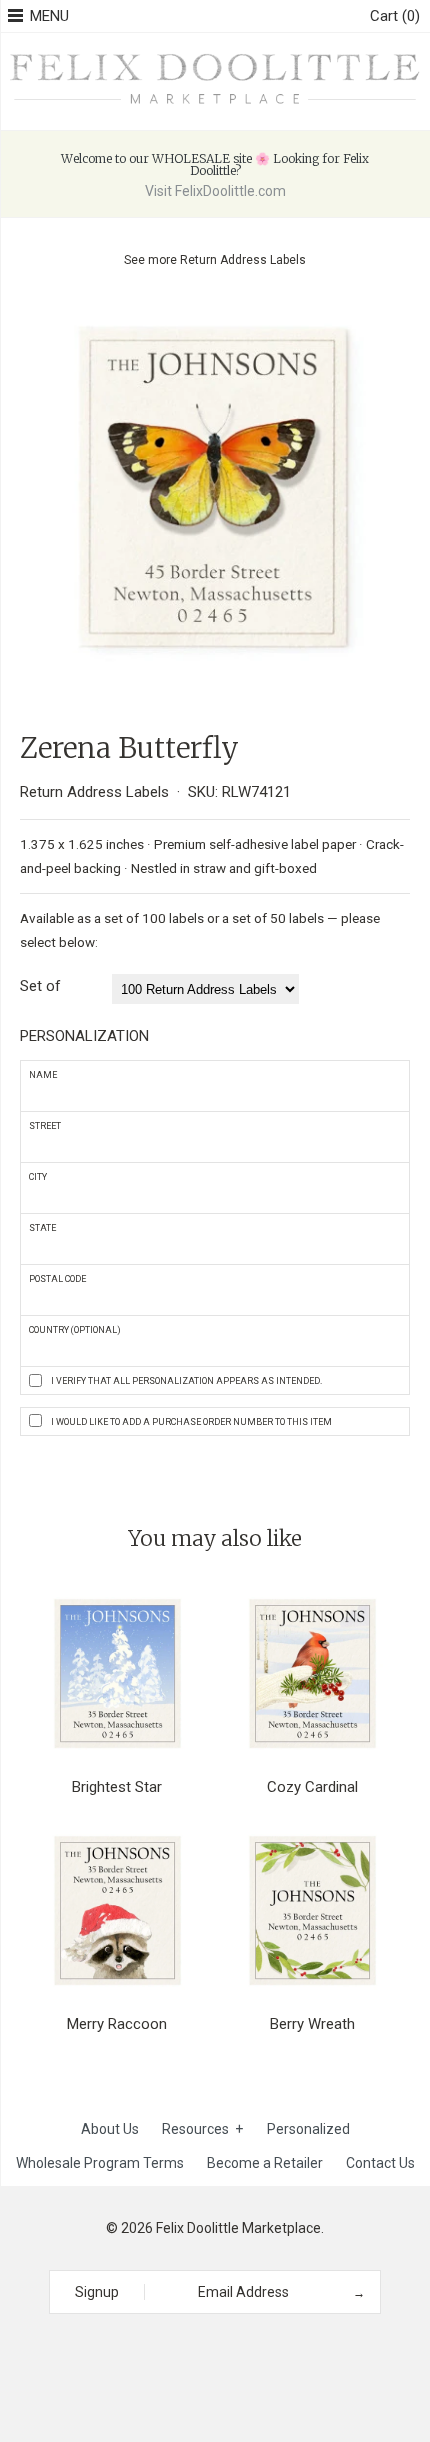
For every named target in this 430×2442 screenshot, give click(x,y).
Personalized (308, 2129)
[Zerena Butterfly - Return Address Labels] (215, 314)
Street (45, 1126)
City (38, 1177)
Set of (40, 986)
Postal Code (57, 1279)
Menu (49, 16)
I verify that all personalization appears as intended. (186, 1381)
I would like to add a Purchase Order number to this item (191, 1422)
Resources (202, 2129)
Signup (97, 2292)
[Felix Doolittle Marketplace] (215, 55)
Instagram (208, 2350)
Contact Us (380, 2163)
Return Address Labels (243, 260)
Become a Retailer (265, 2163)
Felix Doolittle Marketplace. (240, 2228)
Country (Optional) (75, 1330)
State (42, 1228)
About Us (110, 2129)
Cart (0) (395, 16)
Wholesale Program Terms (100, 2163)
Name (43, 1075)
